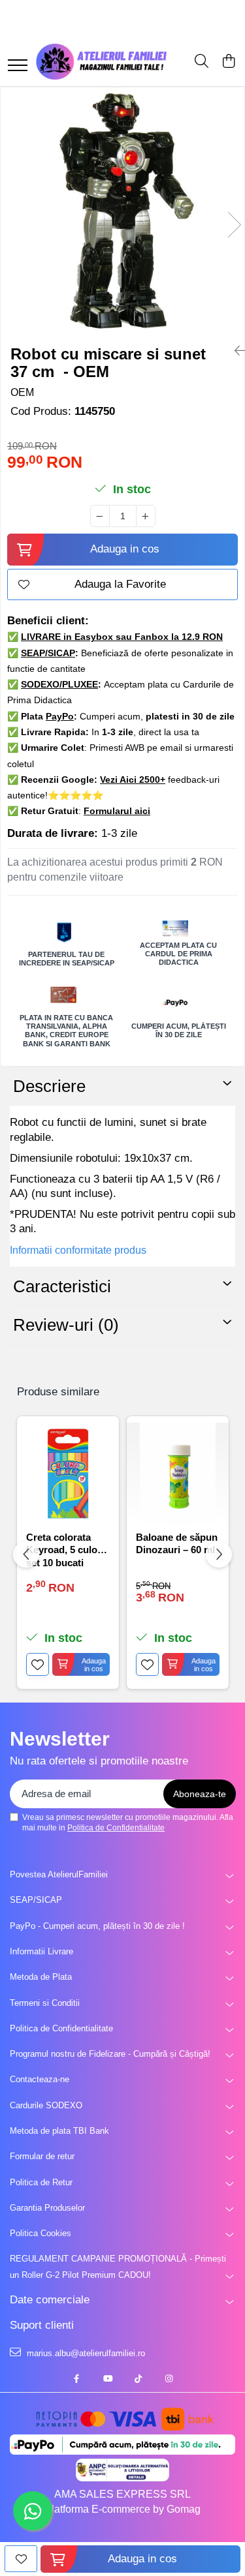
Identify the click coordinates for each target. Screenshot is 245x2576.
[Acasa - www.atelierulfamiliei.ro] (101, 62)
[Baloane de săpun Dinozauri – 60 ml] (178, 1474)
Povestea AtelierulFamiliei (59, 1874)
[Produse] (18, 66)
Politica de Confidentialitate (116, 1828)
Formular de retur (42, 2156)
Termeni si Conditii (45, 2003)
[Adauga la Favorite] (38, 1664)
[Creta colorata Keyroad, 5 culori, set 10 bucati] (68, 1474)
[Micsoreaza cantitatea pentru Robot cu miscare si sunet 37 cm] (100, 516)
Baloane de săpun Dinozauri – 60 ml (177, 1544)
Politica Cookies (41, 2233)
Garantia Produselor (47, 2208)
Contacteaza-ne (40, 2079)
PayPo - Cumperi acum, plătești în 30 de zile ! (97, 1926)
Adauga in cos (125, 549)
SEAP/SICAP (36, 1900)
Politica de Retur (41, 2182)
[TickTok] (138, 2379)
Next (234, 225)
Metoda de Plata (41, 1977)
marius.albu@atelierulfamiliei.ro (85, 2353)
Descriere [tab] (49, 1086)
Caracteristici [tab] (62, 1286)
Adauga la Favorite (120, 584)
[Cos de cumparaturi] (228, 62)
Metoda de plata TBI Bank (59, 2131)
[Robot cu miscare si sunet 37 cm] (122, 211)
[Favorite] (21, 2559)
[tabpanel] (122, 211)
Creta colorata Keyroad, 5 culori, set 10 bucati (66, 1549)
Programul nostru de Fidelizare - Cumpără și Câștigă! (110, 2054)
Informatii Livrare (41, 1951)
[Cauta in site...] (202, 62)
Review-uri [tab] (66, 1325)
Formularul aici (117, 811)
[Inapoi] (235, 351)
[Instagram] (169, 2379)
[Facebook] (77, 2379)
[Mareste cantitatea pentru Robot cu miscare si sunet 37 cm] (146, 516)
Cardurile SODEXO (46, 2105)
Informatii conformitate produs (78, 1250)
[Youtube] (107, 2379)
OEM (22, 392)
